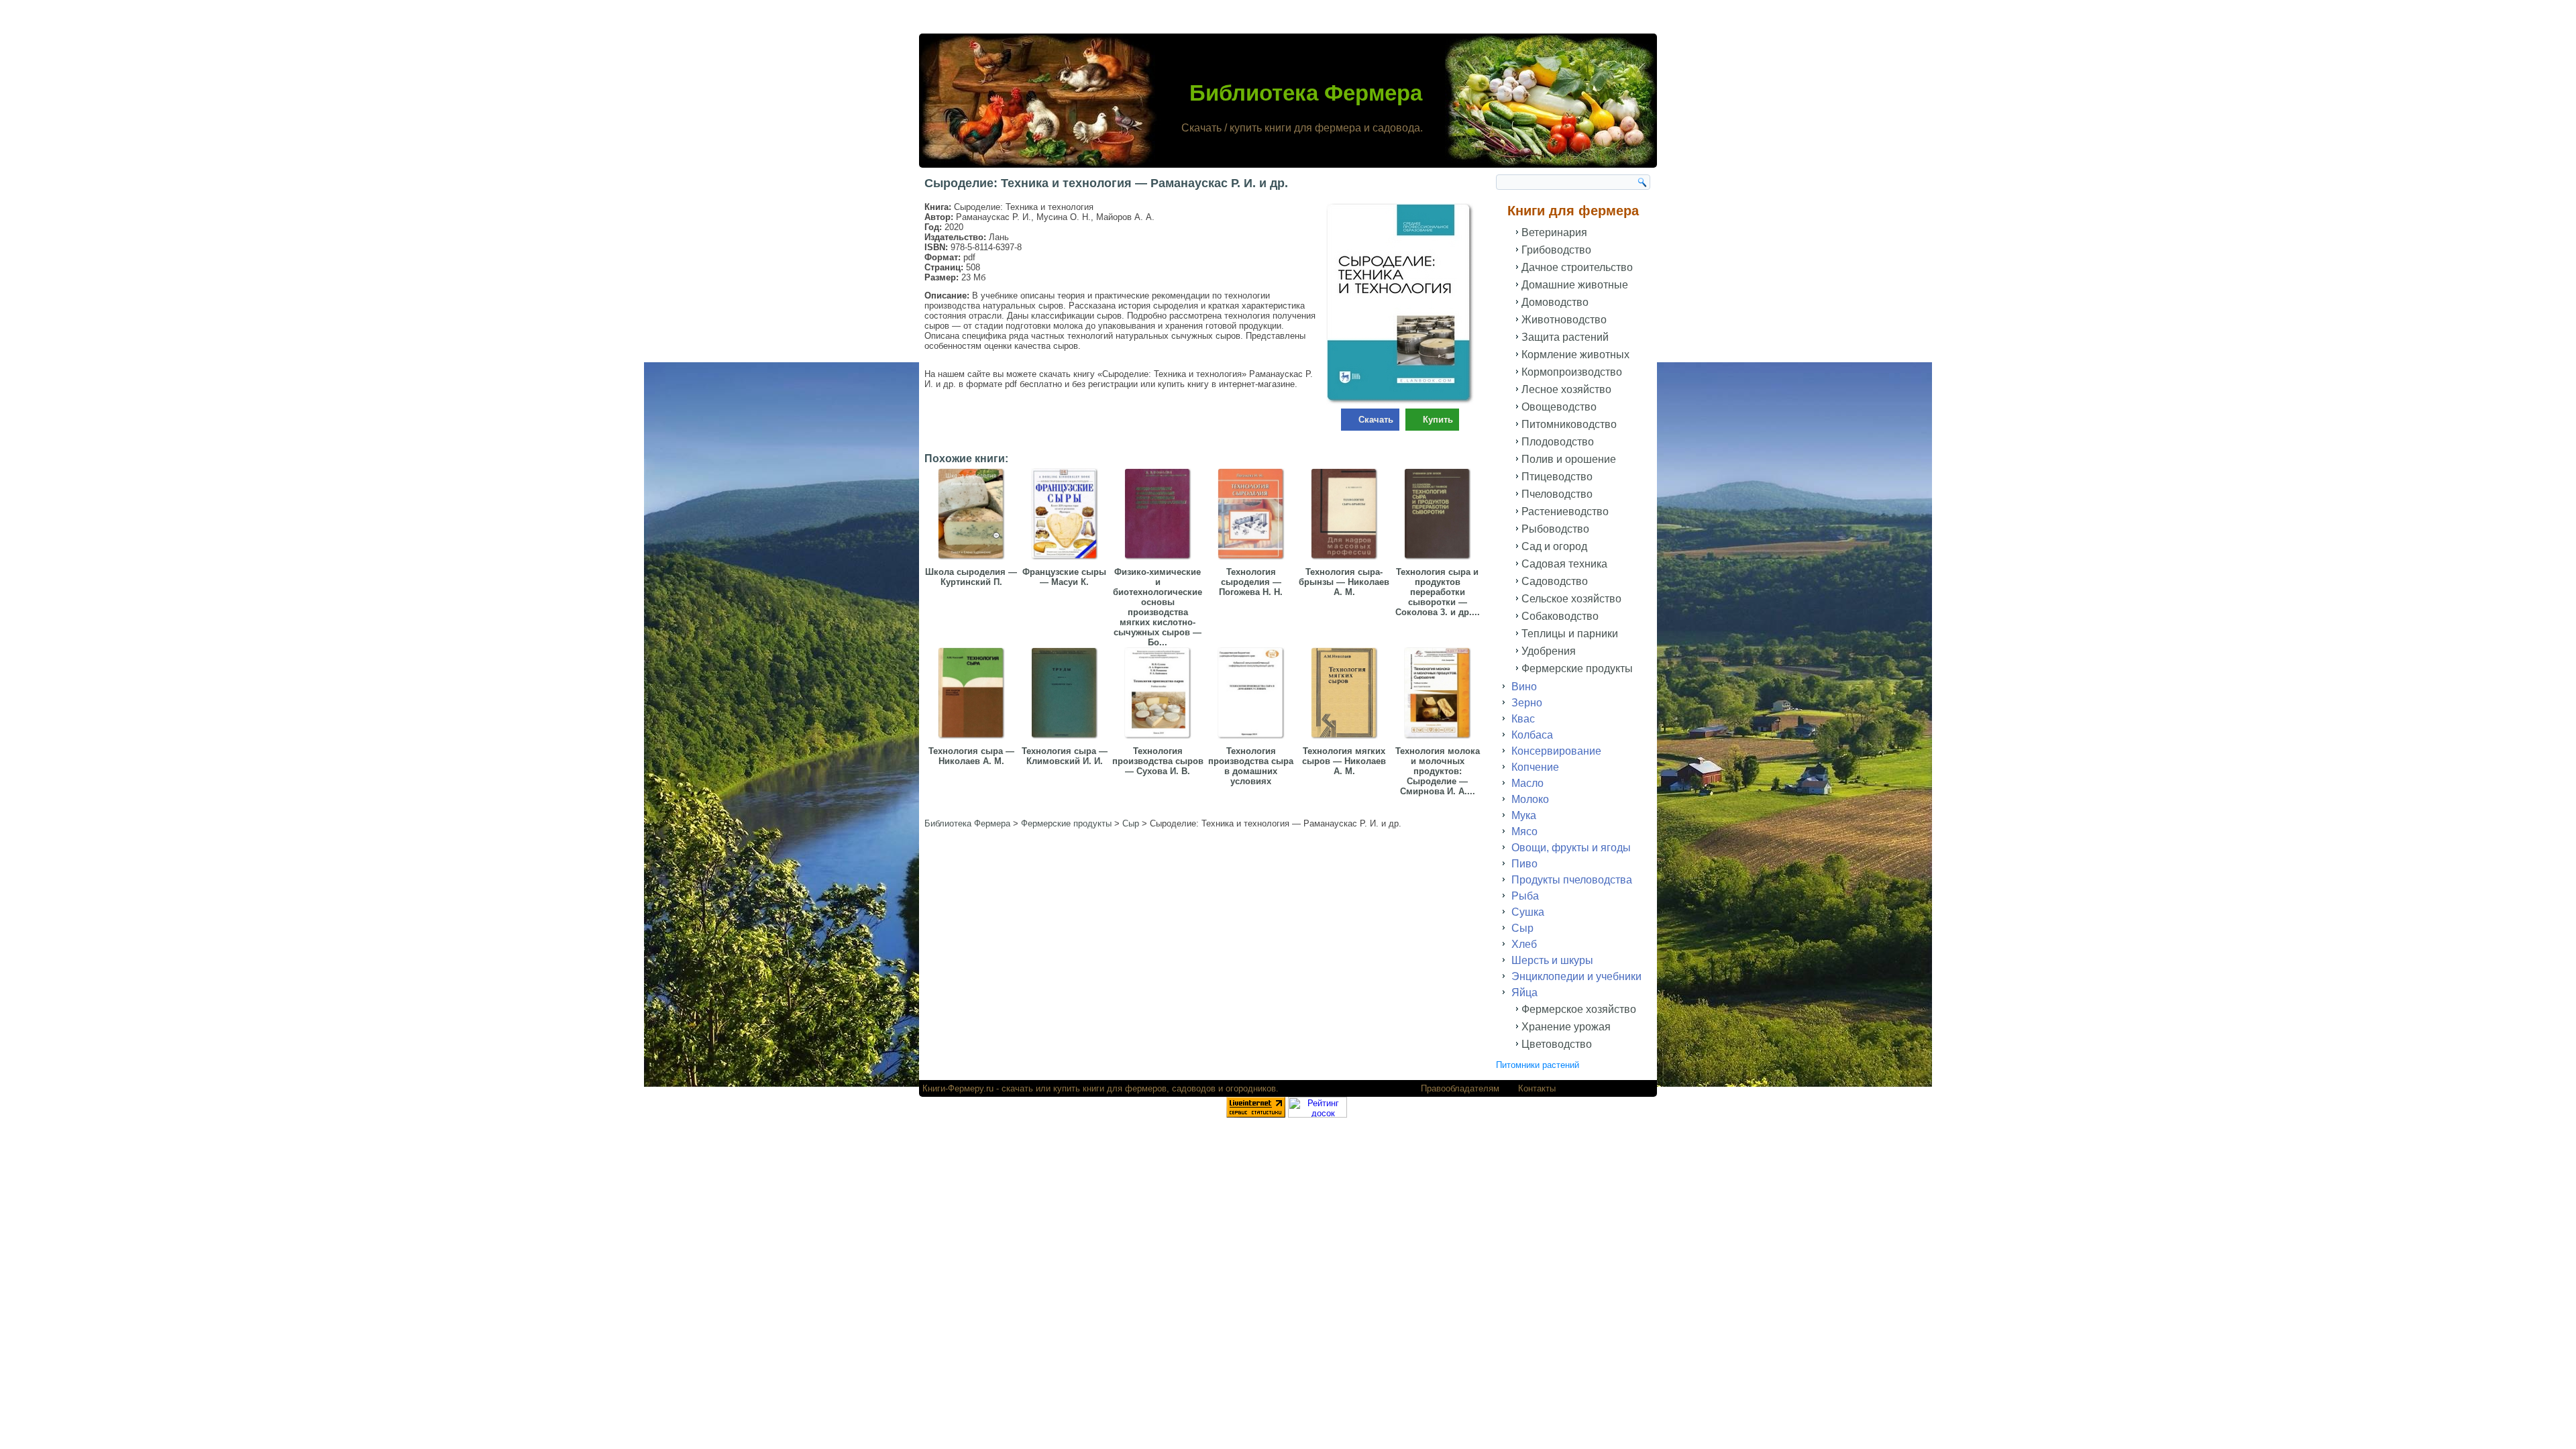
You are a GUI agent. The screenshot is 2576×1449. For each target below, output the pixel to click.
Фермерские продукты (1577, 668)
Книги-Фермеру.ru (958, 1088)
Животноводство (1564, 320)
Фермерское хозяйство (1579, 1009)
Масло (1527, 783)
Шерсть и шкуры (1552, 960)
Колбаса (1532, 735)
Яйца (1524, 992)
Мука (1524, 815)
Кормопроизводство (1572, 372)
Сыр (1522, 928)
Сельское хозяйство (1571, 599)
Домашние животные (1575, 285)
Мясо (1524, 831)
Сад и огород (1554, 546)
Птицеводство (1557, 477)
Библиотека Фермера (1306, 93)
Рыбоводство (1555, 529)
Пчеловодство (1557, 494)
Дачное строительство (1577, 267)
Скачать (1376, 420)
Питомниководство (1569, 424)
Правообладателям (1460, 1088)
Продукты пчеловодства (1572, 880)
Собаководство (1560, 616)
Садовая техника (1564, 564)
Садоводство (1555, 581)
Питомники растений (1538, 1065)
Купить (1438, 420)
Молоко (1530, 799)
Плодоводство (1558, 442)
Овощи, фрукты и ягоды (1571, 848)
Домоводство (1555, 302)
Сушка (1528, 912)
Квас (1523, 719)
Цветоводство (1557, 1044)
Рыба (1525, 896)
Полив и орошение (1569, 459)
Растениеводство (1565, 512)
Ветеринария (1554, 232)
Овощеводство (1559, 407)
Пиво (1524, 864)
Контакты (1537, 1088)
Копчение (1535, 767)
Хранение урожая (1566, 1027)
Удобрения (1549, 651)
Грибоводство (1556, 250)
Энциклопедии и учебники (1576, 976)
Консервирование (1556, 751)
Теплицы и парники (1570, 634)
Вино (1524, 687)
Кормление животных (1575, 355)
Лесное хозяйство (1566, 389)
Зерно (1527, 703)
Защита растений (1565, 337)
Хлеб (1524, 944)
